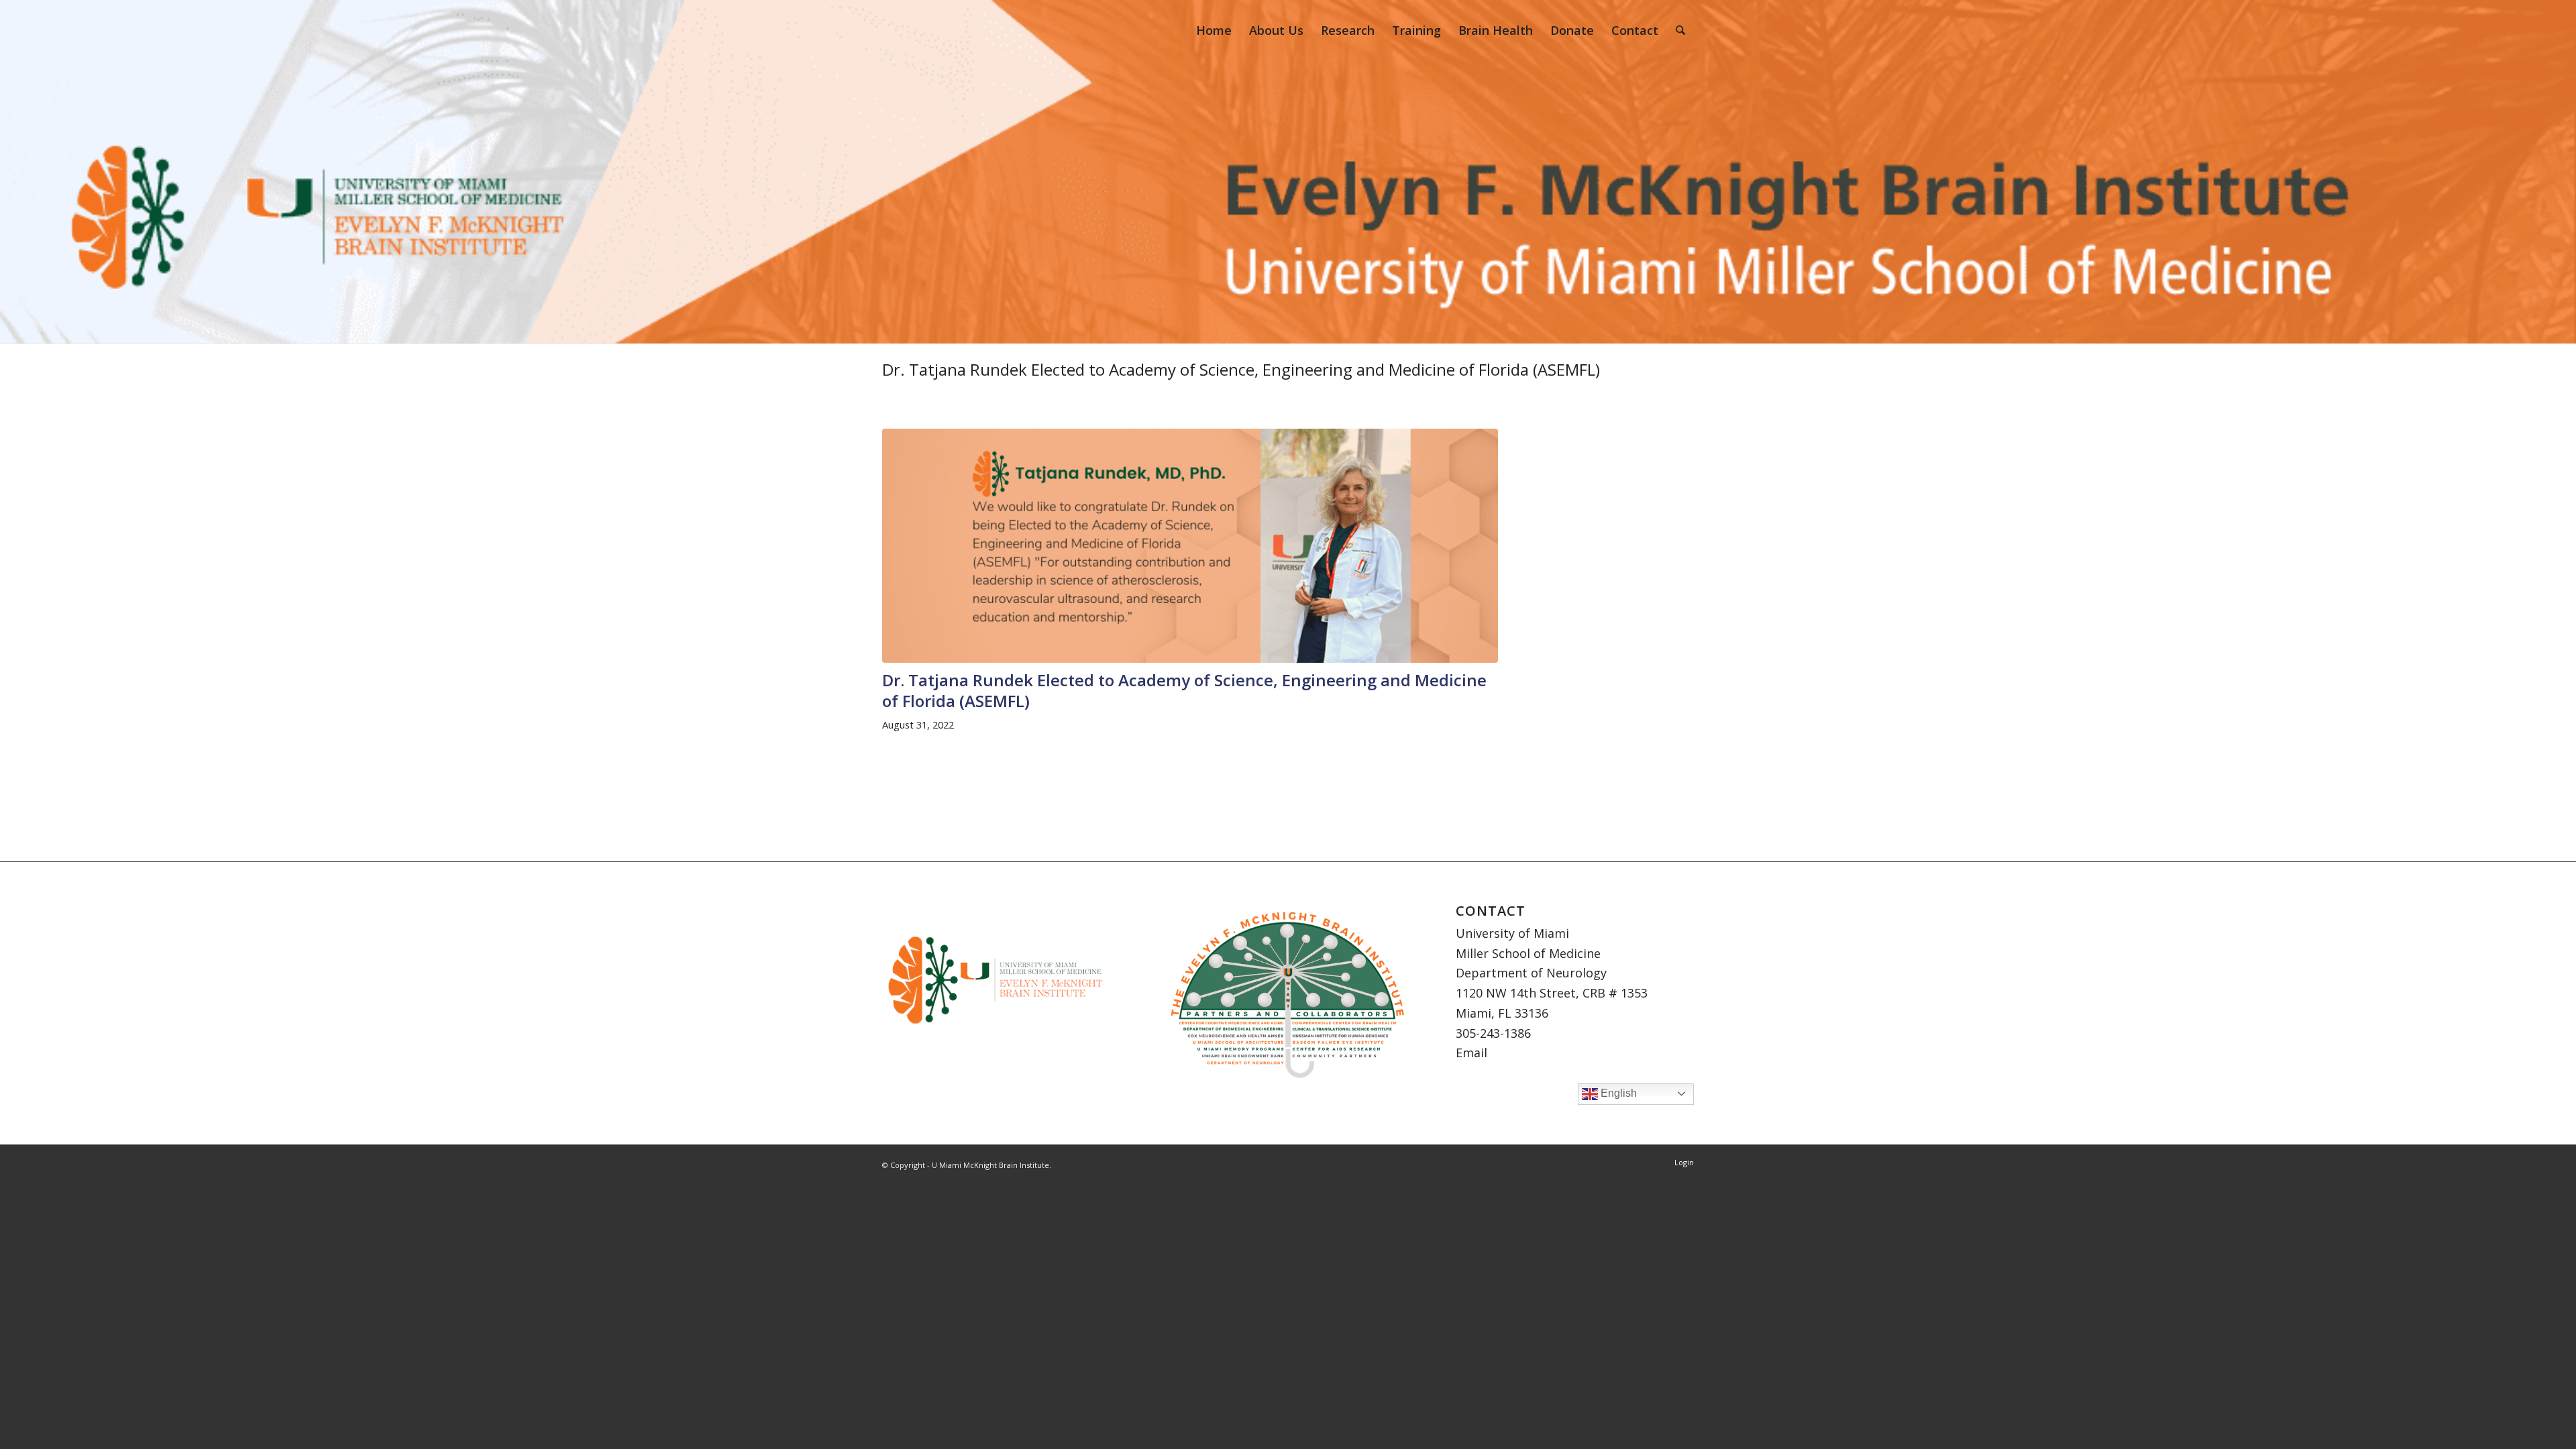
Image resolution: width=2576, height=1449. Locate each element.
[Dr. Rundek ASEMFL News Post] (1190, 546)
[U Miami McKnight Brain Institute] (909, 30)
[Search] (1680, 30)
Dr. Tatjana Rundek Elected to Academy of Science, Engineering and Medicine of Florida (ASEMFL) (1241, 369)
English (1617, 1093)
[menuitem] (1214, 30)
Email (1471, 1053)
